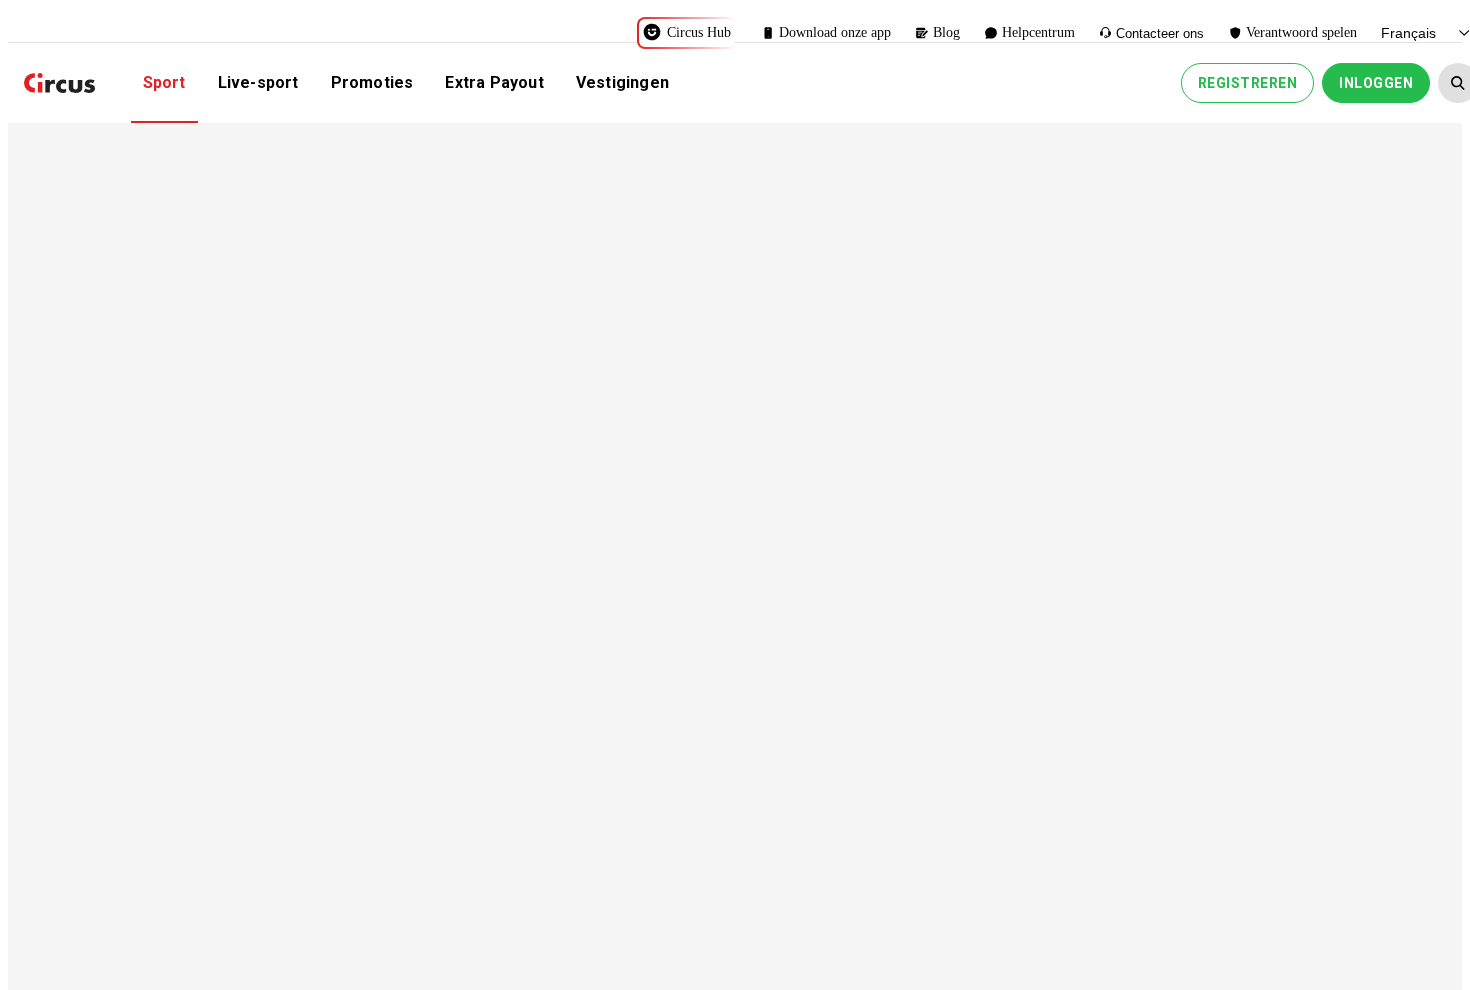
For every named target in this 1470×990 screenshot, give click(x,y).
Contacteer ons (1160, 33)
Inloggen (1376, 83)
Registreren (1248, 83)
